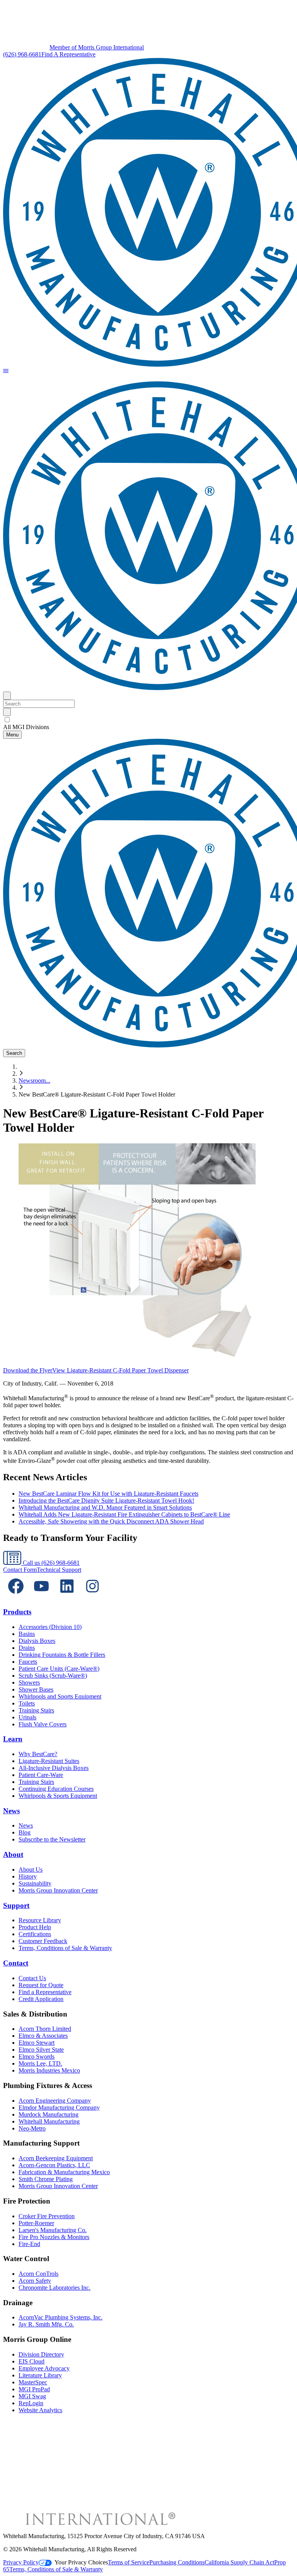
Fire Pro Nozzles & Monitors (54, 2237)
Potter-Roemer (36, 2223)
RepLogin (31, 2403)
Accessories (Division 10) (50, 1627)
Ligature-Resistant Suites (49, 1761)
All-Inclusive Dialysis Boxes (54, 1768)
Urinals (27, 1717)
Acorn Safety (35, 2281)
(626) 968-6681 (22, 54)
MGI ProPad (34, 2389)
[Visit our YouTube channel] (41, 1597)
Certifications (35, 1934)
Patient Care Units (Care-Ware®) (59, 1669)
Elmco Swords (37, 2057)
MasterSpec (33, 2382)
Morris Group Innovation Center (58, 1890)
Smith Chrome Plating (46, 2179)
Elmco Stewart (37, 2043)
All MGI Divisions (26, 727)
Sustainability (35, 1883)
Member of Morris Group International (97, 47)
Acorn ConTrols (38, 2274)
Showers (29, 1682)
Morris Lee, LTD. (40, 2063)
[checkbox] (148, 720)
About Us (31, 1870)
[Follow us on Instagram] (92, 1597)
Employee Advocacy (44, 2368)
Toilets (27, 1703)
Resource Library (40, 1920)
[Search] (7, 712)
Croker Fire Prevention (47, 2216)
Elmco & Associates (43, 2036)
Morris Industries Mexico (49, 2070)
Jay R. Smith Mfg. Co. (46, 2324)
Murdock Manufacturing (49, 2114)
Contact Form (20, 1570)
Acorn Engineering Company (55, 2101)
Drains (27, 1648)
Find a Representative (45, 1992)
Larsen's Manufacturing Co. (53, 2230)
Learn (13, 1739)
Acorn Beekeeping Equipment (56, 2158)
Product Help (35, 1927)
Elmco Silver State (41, 2050)
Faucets (28, 1662)
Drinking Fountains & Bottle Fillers (62, 1655)
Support (16, 1905)
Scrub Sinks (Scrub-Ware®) (53, 1676)
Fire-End (29, 2244)
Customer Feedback (43, 1941)
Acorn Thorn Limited (45, 2029)
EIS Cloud (32, 2361)
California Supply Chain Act (239, 2562)
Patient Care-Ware (41, 1775)
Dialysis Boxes (37, 1641)
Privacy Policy (21, 2562)
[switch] (7, 720)
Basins (27, 1634)
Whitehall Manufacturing (49, 2121)
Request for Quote (41, 1985)
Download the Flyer (28, 1370)
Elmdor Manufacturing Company (59, 2108)
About (13, 1854)
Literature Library (40, 2375)
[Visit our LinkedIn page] (67, 1597)
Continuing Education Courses (56, 1789)
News (11, 1811)
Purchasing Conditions (177, 2562)
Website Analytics (40, 2410)
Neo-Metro (32, 2128)
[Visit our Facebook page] (16, 1597)
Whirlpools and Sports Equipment (60, 1696)
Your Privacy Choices (81, 2562)
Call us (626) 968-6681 (50, 1563)
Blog (25, 1832)
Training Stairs (36, 1710)
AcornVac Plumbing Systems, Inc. (61, 2317)
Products (17, 1612)
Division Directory (41, 2354)
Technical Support (59, 1570)
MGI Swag (32, 2396)
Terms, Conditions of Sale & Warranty (65, 1948)
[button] (6, 372)
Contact (16, 1963)
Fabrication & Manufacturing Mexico (64, 2172)
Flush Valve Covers (43, 1724)
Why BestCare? (38, 1754)
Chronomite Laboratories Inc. (55, 2288)
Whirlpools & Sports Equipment (58, 1796)
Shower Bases (36, 1689)
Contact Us (32, 1978)
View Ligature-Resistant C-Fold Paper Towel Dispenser (120, 1370)
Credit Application (41, 1999)
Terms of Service (129, 2562)
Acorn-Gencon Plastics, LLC (54, 2165)
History (28, 1876)
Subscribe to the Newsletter (52, 1839)
